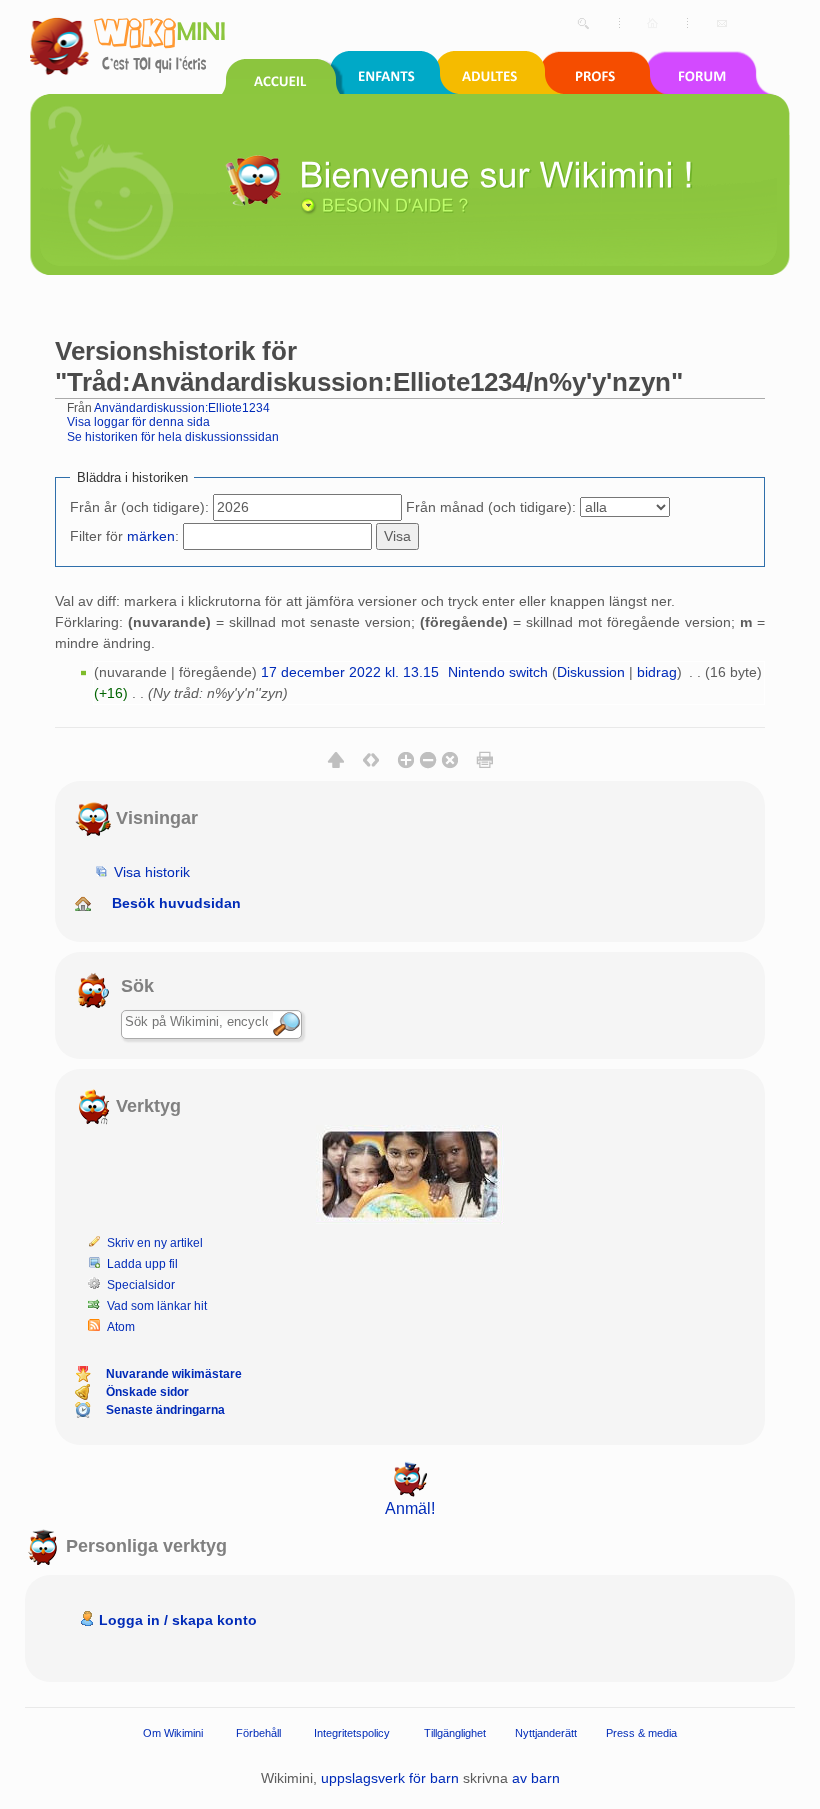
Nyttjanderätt (546, 1733)
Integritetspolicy (352, 1733)
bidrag (657, 672)
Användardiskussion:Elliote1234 (182, 407)
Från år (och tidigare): (139, 507)
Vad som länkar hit (157, 1306)
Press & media (641, 1733)
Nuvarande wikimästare (174, 1374)
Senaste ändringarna (165, 1410)
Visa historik (152, 872)
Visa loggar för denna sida (138, 421)
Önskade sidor (147, 1392)
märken (151, 536)
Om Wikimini (173, 1733)
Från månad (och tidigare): (491, 507)
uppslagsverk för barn (390, 1778)
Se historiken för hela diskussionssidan (173, 436)
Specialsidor (141, 1285)
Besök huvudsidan (176, 903)
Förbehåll (258, 1733)
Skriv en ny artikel (155, 1243)
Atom (121, 1327)
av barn (536, 1778)
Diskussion (591, 672)
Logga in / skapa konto (178, 1620)
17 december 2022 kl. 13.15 (350, 672)
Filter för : (124, 536)
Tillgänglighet (455, 1733)
